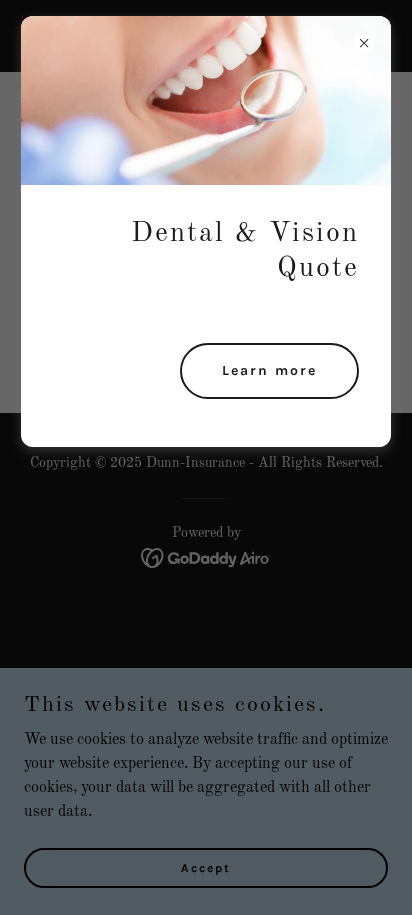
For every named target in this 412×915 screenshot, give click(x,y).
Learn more (269, 370)
